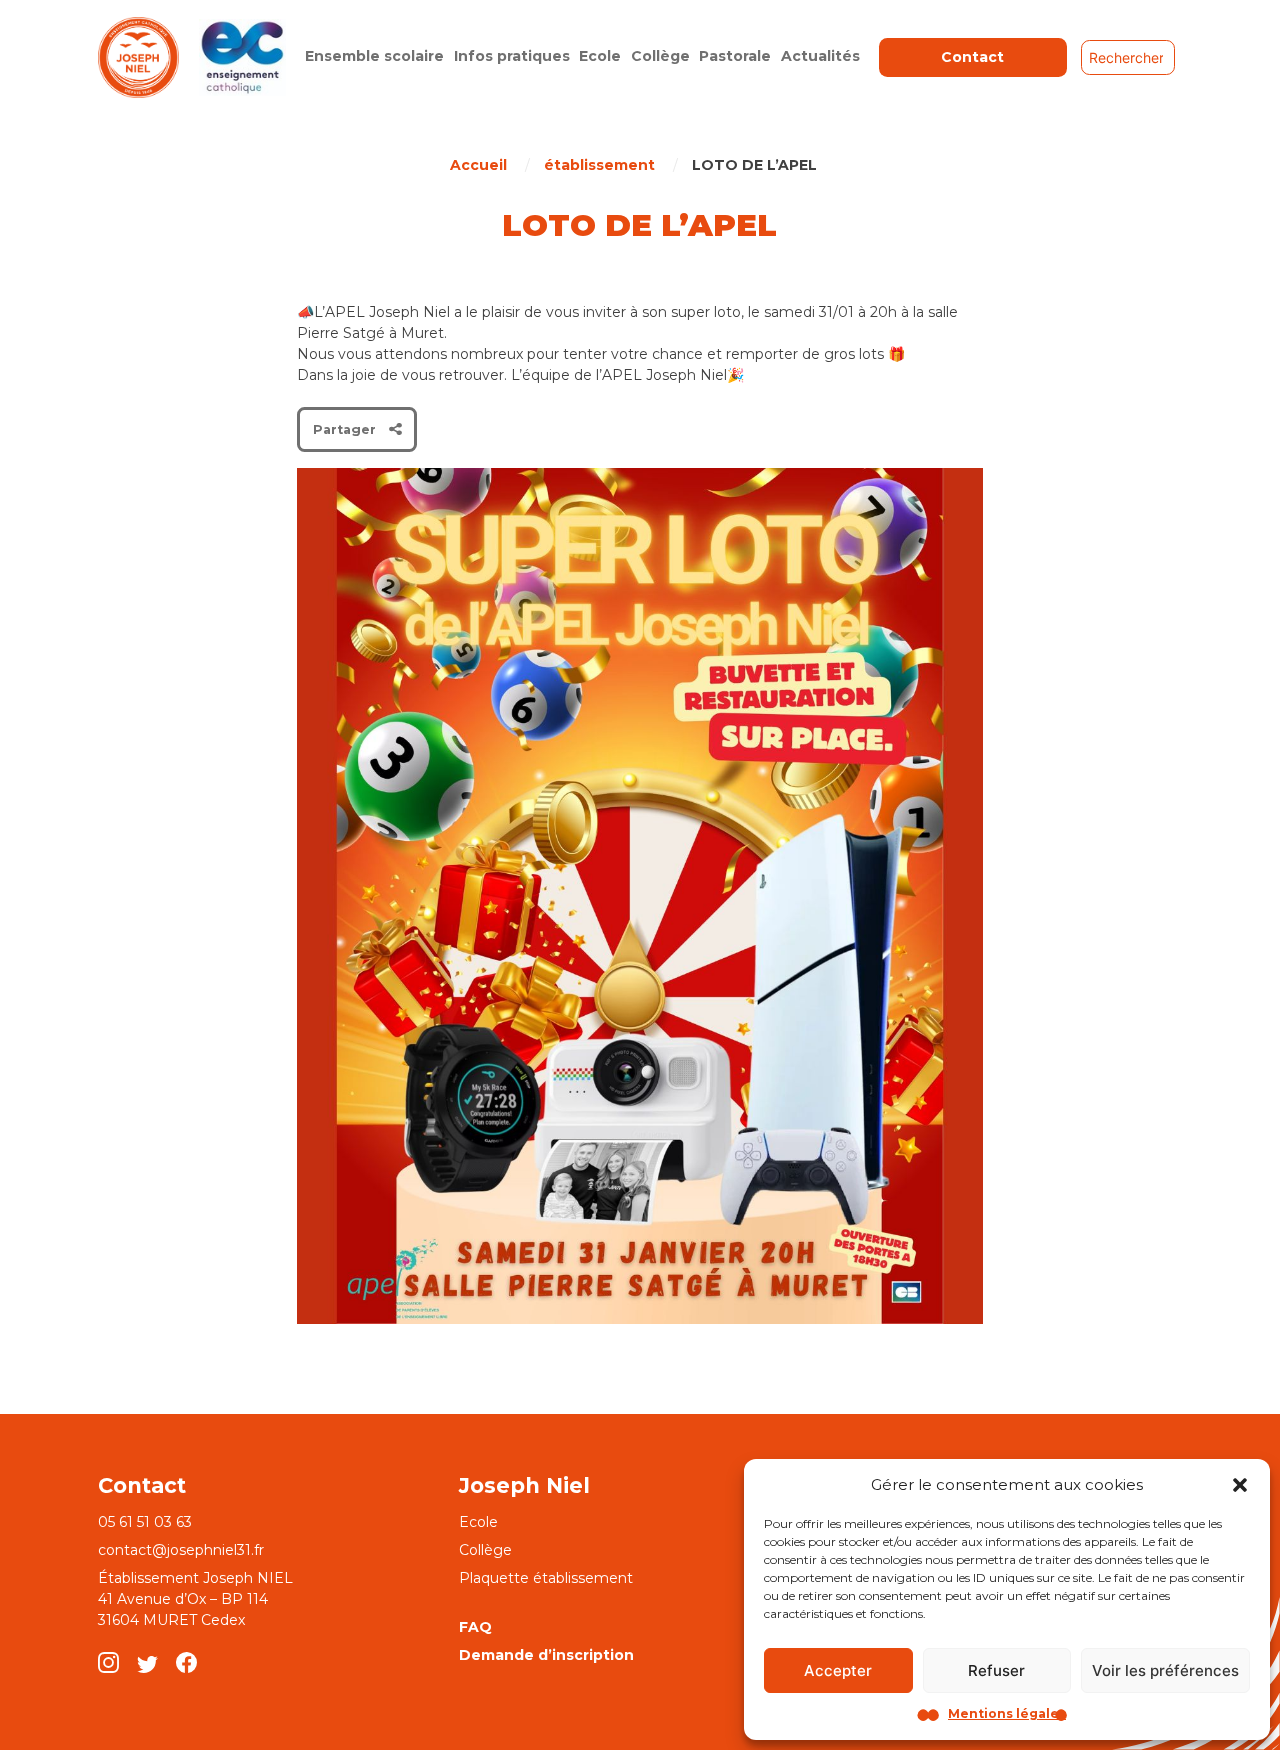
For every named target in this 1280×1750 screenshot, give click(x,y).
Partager (344, 429)
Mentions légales (1007, 1713)
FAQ (475, 1627)
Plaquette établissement (546, 1578)
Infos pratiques (512, 56)
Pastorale (735, 56)
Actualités (820, 56)
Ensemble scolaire (374, 56)
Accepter (838, 1670)
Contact (972, 57)
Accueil (478, 165)
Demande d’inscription (546, 1655)
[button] (1240, 1485)
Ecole (600, 56)
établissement (599, 165)
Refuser (996, 1670)
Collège (660, 56)
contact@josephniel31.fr (181, 1550)
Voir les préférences (1165, 1670)
